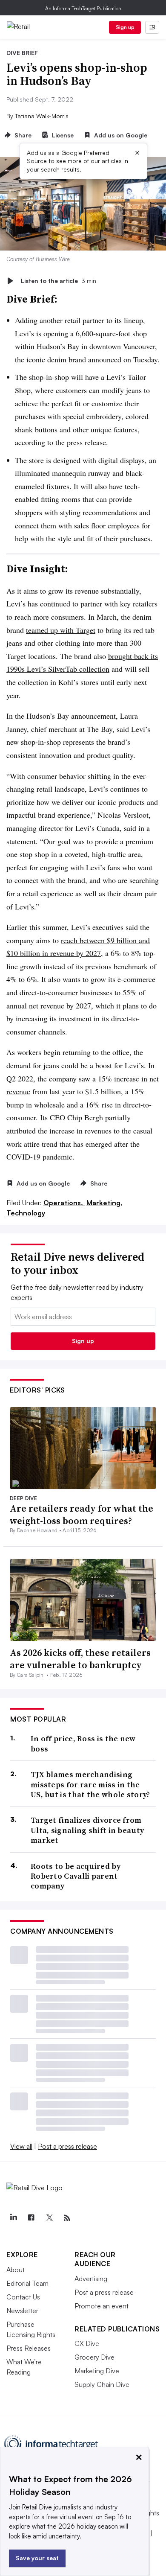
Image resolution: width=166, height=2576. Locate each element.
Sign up (125, 27)
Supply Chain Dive (102, 2384)
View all (21, 2146)
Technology (26, 1213)
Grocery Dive (94, 2357)
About (16, 2270)
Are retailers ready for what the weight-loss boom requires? (82, 1514)
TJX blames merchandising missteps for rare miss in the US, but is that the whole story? (90, 1784)
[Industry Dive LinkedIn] (13, 2218)
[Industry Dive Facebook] (31, 2218)
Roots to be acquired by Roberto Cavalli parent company (76, 1876)
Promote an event (102, 2306)
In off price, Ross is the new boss (83, 1744)
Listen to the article (59, 281)
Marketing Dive (97, 2371)
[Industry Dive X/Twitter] (49, 2218)
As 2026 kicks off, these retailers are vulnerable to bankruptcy (80, 1659)
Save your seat (37, 2558)
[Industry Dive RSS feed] (67, 2218)
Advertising (91, 2279)
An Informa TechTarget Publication (83, 8)
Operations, (64, 1203)
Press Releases (29, 2348)
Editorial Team (27, 2283)
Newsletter (22, 2311)
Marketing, (104, 1203)
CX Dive (87, 2343)
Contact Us (23, 2297)
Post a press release (67, 2146)
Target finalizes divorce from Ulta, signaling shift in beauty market (87, 1830)
